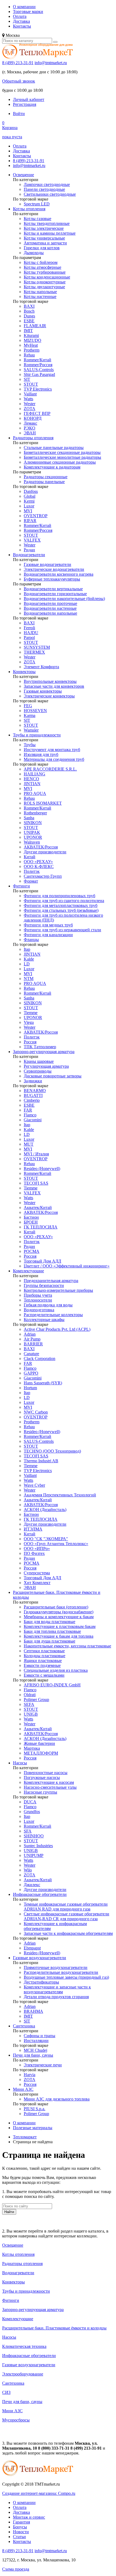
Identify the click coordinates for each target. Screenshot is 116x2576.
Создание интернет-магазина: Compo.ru (39, 2493)
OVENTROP (36, 516)
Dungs (29, 316)
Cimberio (32, 1100)
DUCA (30, 1802)
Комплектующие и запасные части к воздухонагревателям (57, 1989)
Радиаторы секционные (46, 477)
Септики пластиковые (44, 1651)
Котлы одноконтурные (45, 282)
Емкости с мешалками (44, 1675)
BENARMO (35, 1091)
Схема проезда (16, 2569)
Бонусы (20, 2527)
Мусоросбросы (16, 2420)
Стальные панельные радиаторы (54, 448)
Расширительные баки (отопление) (56, 1607)
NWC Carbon (36, 1412)
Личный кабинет (29, 99)
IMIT (28, 331)
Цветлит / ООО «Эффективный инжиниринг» (67, 1266)
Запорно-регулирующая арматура (44, 1052)
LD (27, 964)
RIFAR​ (30, 521)
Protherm (32, 350)
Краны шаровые (39, 1061)
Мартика (32, 1748)
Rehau (29, 355)
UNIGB (31, 1714)
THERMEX (34, 652)
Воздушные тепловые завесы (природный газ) (66, 1977)
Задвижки (33, 1081)
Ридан (29, 550)
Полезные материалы (33, 2128)
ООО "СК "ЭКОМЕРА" (46, 1539)
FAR (28, 1110)
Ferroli (29, 628)
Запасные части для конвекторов (54, 686)
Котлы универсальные (44, 238)
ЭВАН (30, 433)
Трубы (30, 745)
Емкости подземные (42, 1665)
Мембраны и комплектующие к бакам (59, 1617)
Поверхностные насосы (46, 1773)
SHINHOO (34, 1836)
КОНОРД (33, 418)
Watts (28, 399)
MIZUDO (33, 340)
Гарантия (21, 2522)
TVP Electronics (38, 389)
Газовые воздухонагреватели (40, 1958)
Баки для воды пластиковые (50, 1622)
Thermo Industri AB (41, 1461)
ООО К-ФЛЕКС (39, 866)
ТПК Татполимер (40, 1047)
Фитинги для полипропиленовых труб (59, 896)
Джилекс (32, 1885)
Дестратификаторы (41, 1982)
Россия (30, 1042)
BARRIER (33, 1344)
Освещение (23, 175)
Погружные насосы (42, 1777)
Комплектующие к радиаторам (52, 467)
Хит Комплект (37, 1583)
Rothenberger (35, 813)
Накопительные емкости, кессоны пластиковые (67, 1646)
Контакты (22, 26)
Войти (19, 114)
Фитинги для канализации (48, 935)
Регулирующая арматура (46, 1066)
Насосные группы (40, 1792)
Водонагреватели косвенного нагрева (59, 574)
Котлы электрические (44, 228)
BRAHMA (33, 2011)
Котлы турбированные (45, 272)
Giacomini (33, 1120)
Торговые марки (28, 12)
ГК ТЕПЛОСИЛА (41, 1227)
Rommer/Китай (37, 360)
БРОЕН (31, 1222)
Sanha (29, 818)
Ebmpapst (32, 1948)
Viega (29, 1022)
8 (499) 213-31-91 (18, 63)
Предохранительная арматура (51, 1281)
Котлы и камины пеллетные (50, 233)
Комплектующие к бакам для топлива (59, 1636)
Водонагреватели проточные (50, 603)
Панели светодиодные (44, 189)
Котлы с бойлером (41, 262)
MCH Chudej (35, 2050)
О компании (24, 7)
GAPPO (31, 1373)
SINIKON (33, 823)
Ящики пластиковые (43, 1661)
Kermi (29, 501)
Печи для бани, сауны (33, 2055)
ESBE (29, 321)
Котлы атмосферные (42, 267)
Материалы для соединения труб (54, 759)
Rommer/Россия (38, 365)
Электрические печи (43, 2065)
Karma (30, 715)
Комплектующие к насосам (49, 1782)
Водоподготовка (39, 1310)
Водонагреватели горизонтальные (55, 594)
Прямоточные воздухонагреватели (56, 1967)
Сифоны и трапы (40, 2036)
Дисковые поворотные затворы (53, 1076)
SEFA (29, 1704)
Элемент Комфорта (41, 667)
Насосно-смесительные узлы (50, 1787)
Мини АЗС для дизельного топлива (57, 2099)
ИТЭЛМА (33, 1529)
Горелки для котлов (42, 248)
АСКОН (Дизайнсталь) (45, 1510)
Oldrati (30, 1695)
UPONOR (33, 837)
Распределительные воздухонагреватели (61, 1972)
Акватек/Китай (38, 1207)
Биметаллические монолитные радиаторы (62, 457)
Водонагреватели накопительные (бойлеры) (64, 599)
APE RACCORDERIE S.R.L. (50, 769)
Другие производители (45, 852)
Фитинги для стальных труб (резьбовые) (61, 910)
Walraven (32, 842)
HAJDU (31, 633)
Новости (21, 2532)
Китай (30, 857)
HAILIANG (35, 774)
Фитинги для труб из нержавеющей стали (62, 930)
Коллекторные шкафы (44, 1320)
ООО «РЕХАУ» (38, 862)
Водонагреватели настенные (50, 608)
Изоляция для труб (41, 754)
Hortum (30, 1388)
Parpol (29, 638)
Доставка (21, 21)
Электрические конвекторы (49, 696)
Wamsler (31, 730)
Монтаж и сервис (29, 2517)
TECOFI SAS (36, 1183)
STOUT (31, 384)
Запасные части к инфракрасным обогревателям (68, 1933)
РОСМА (32, 1251)
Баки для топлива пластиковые (52, 1631)
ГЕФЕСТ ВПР (37, 413)
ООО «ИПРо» (37, 1548)
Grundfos (32, 1812)
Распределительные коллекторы (53, 1315)
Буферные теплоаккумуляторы (52, 579)
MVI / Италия (36, 1154)
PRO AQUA (35, 793)
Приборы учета (38, 1295)
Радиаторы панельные (44, 482)
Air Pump (32, 1339)
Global (30, 496)
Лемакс (30, 423)
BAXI (29, 306)
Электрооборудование (23, 2374)
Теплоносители (38, 1300)
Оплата (20, 16)
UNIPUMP (34, 1855)
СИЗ (6, 2392)
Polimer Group (36, 1700)
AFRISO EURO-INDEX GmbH (52, 1685)
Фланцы (31, 940)
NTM (29, 979)
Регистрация (25, 104)
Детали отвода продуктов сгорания (56, 1997)
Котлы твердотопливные (47, 223)
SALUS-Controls (39, 370)
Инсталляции (36, 2041)
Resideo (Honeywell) (42, 1169)
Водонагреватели (29, 555)
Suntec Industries (38, 1846)
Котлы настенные (40, 296)
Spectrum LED (37, 204)
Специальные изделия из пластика (56, 1670)
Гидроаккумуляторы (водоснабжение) (59, 1612)
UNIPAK (32, 832)
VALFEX (32, 540)
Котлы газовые (37, 219)
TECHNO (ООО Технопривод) (52, 1451)
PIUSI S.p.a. (35, 2109)
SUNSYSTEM (37, 647)
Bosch (29, 311)
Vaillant (30, 394)
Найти (9, 2212)
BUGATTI (33, 1095)
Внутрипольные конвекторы (50, 681)
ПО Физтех (34, 1553)
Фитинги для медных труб (48, 925)
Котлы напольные (40, 292)
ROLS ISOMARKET (43, 803)
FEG (28, 706)
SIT (27, 379)
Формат (31, 881)
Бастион (31, 1217)
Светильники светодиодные (50, 194)
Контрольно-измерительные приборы (58, 1290)
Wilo (28, 1870)
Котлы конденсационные (47, 277)
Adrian (30, 1334)
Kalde (29, 959)
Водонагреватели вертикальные (53, 589)
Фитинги (21, 886)
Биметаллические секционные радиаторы (62, 452)
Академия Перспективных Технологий (60, 1495)
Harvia (30, 2075)
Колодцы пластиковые (45, 1656)
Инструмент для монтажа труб (52, 750)
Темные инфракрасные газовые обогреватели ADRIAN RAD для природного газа (66, 1907)
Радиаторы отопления (33, 438)
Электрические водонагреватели (54, 569)
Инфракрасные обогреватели (40, 1894)
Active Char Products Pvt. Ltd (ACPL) (57, 1329)
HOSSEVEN (35, 711)
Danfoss (31, 491)
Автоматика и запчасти (45, 243)
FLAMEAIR (35, 326)
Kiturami (31, 335)
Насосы (20, 1763)
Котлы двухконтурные (44, 287)
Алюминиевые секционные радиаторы (60, 462)
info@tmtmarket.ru (51, 63)
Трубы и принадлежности (37, 735)
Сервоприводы (38, 1071)
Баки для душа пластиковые (50, 1641)
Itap (27, 949)
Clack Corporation (40, 1359)
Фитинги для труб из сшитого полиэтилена (64, 901)
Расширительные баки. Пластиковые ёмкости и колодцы (54, 2328)
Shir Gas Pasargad (39, 374)
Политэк (32, 871)
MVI (28, 511)
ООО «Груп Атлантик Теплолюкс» (56, 1544)
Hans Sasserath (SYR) (43, 1383)
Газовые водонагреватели (47, 564)
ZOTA (30, 409)
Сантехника (24, 2026)
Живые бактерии (39, 1743)
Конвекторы (24, 672)
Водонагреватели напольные (50, 613)
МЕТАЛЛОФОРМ (41, 1753)
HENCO (31, 779)
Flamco (30, 1115)
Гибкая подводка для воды (48, 1305)
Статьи (19, 2537)
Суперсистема (37, 1573)
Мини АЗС (23, 2089)
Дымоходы (34, 253)
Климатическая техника (24, 2346)
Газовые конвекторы (43, 691)
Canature (31, 1354)
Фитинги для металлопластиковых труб (61, 905)
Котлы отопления (29, 209)
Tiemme (31, 1013)
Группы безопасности (44, 1285)
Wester (30, 404)
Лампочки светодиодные (47, 184)
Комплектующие (28, 1271)
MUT (29, 1144)
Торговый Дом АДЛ (42, 1261)
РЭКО (30, 428)
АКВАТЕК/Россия (41, 847)
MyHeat (31, 345)
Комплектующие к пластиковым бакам (60, 1626)
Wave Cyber (34, 1485)
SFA (28, 1831)
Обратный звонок (19, 81)
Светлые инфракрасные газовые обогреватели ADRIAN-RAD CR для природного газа (66, 1916)
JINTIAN (32, 784)
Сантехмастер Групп (43, 876)
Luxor (29, 506)
